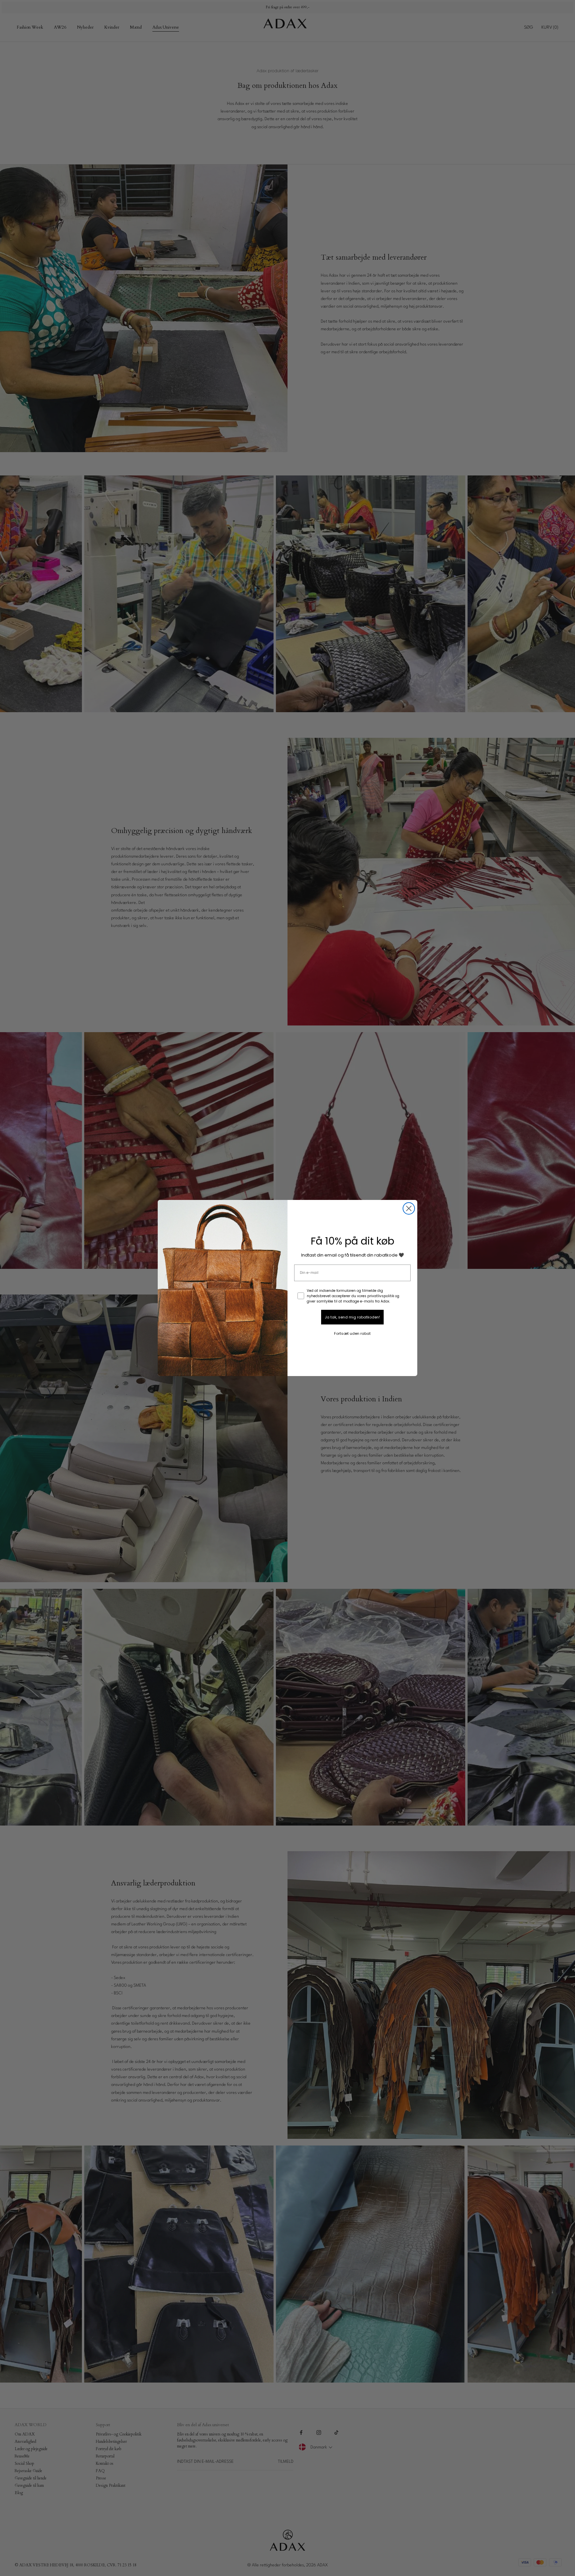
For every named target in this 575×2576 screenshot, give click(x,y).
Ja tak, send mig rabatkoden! (352, 1317)
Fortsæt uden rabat (352, 1333)
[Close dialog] (409, 1208)
